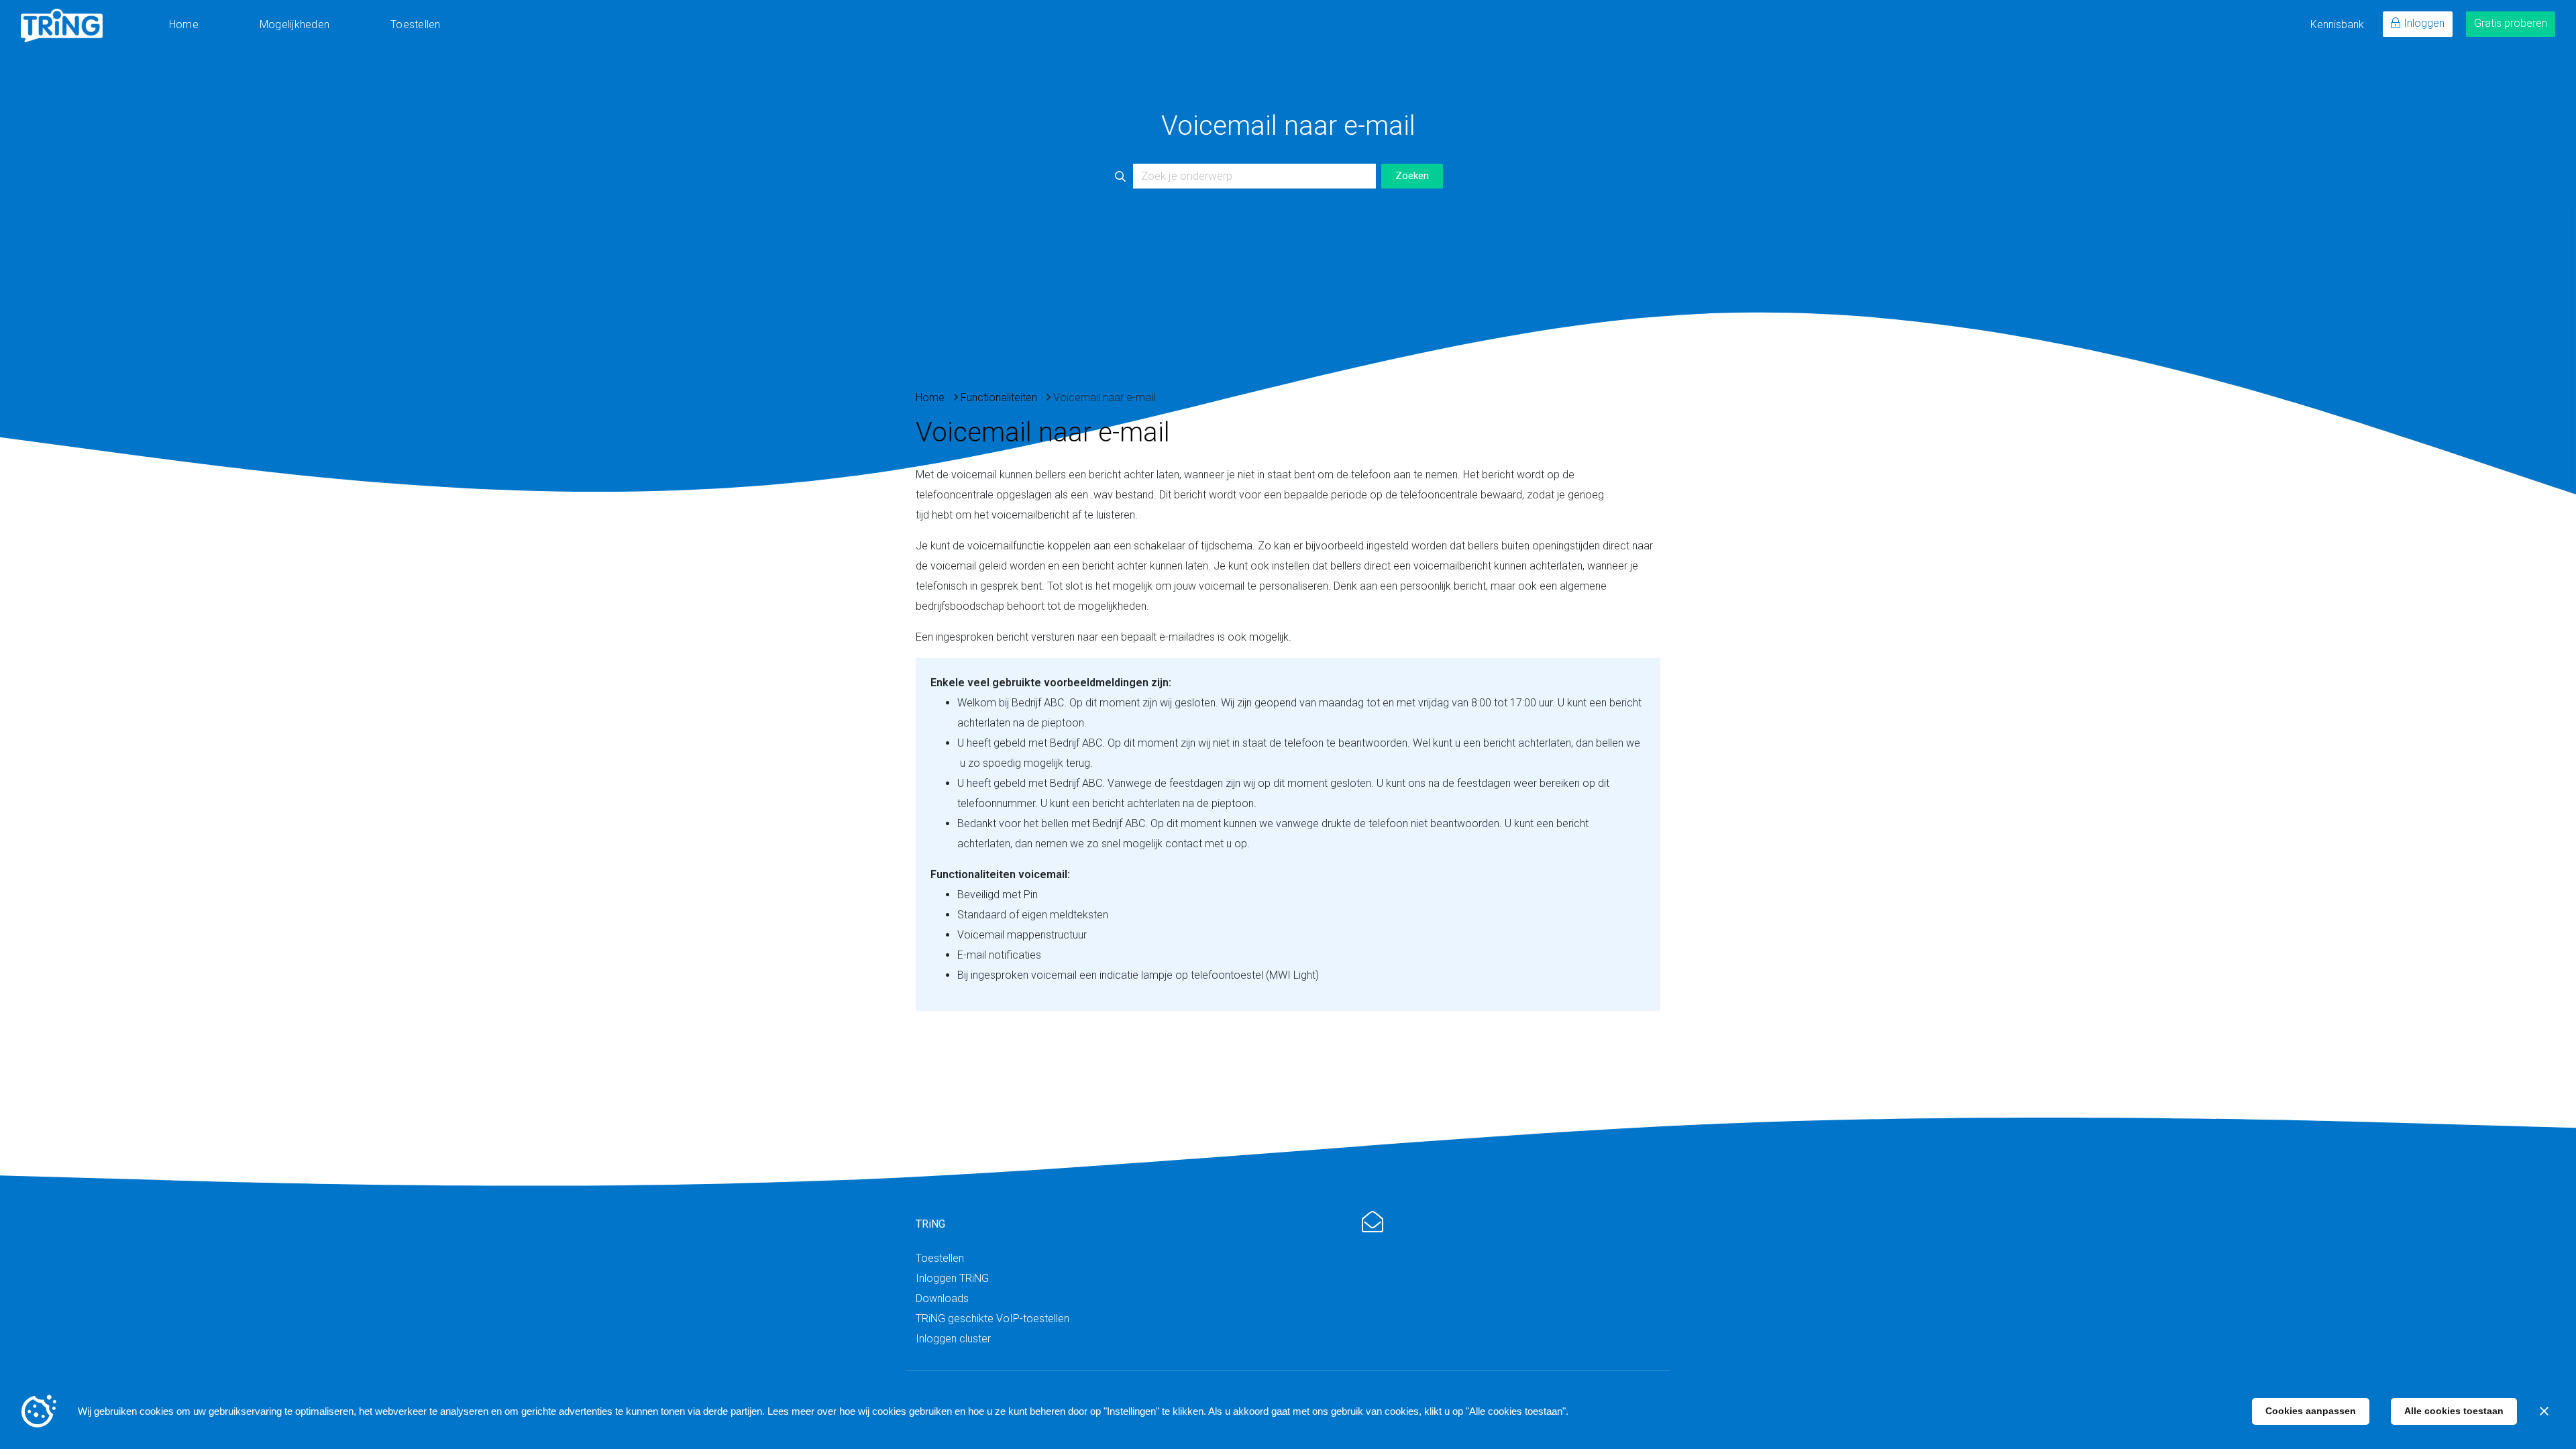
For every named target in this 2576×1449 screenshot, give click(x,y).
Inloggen (2424, 23)
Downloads (942, 1298)
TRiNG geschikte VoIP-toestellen (992, 1319)
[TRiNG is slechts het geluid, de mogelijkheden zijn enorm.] (62, 25)
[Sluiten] (2544, 1411)
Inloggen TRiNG (952, 1278)
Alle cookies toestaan (2454, 1411)
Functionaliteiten (999, 397)
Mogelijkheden (294, 24)
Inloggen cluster (953, 1339)
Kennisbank (2337, 24)
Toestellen (415, 24)
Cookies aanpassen (2311, 1411)
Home (184, 24)
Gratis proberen (2511, 23)
